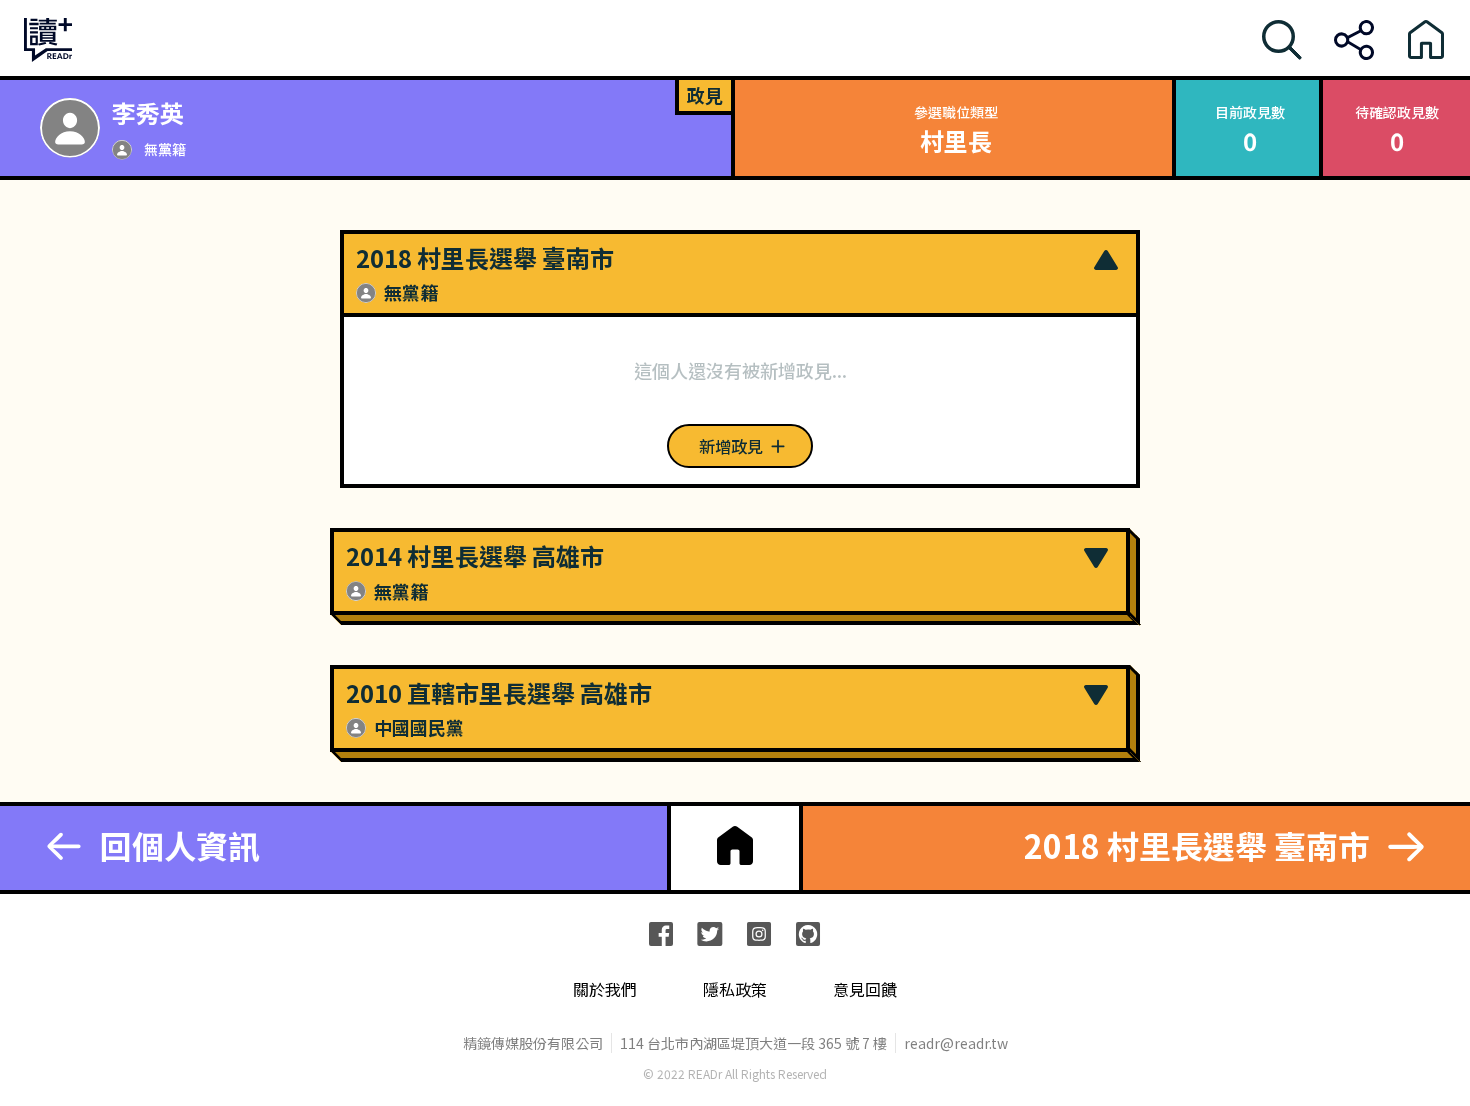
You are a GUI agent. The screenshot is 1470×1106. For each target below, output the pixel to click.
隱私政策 (735, 989)
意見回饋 (865, 989)
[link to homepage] (735, 846)
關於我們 (605, 989)
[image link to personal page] (70, 128)
